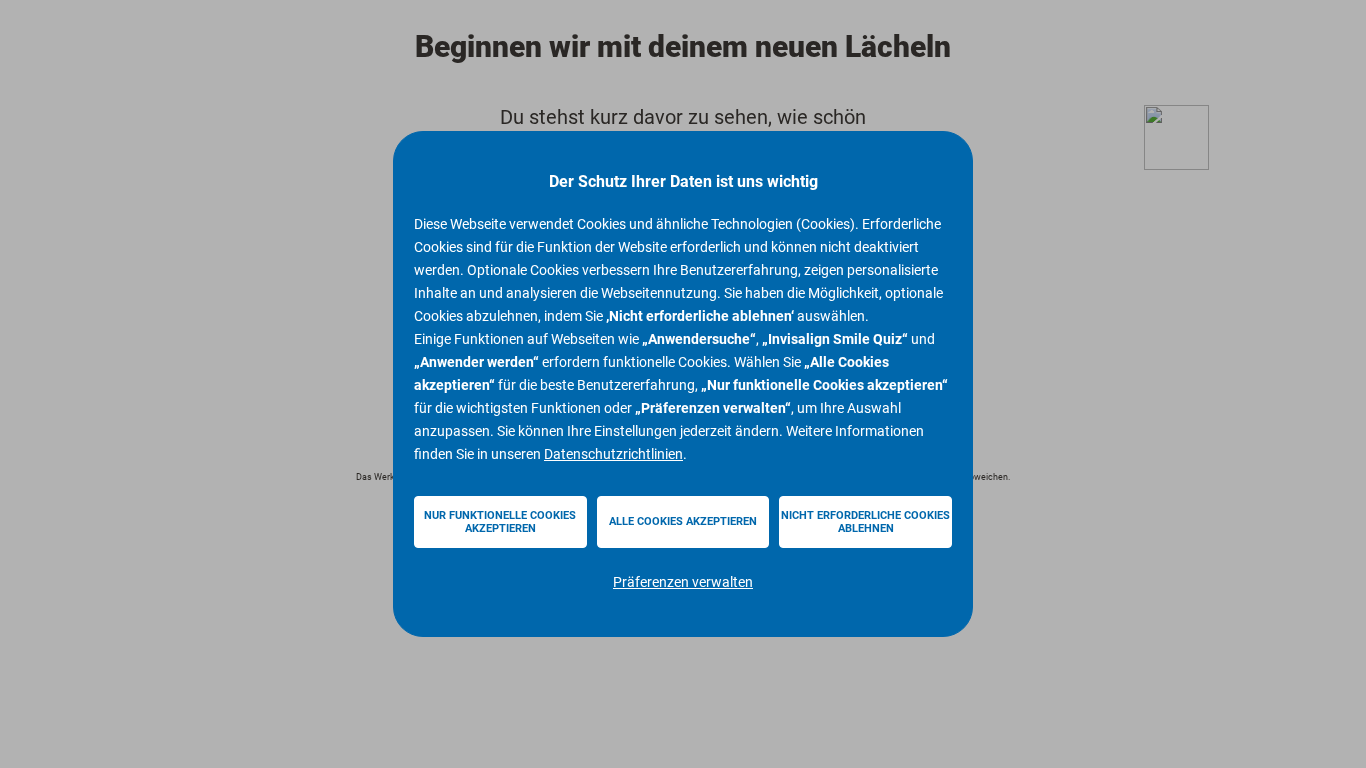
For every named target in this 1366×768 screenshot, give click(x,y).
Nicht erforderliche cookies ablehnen (865, 522)
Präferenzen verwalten (683, 582)
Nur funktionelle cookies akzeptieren (500, 522)
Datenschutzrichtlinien (613, 454)
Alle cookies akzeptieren (683, 521)
